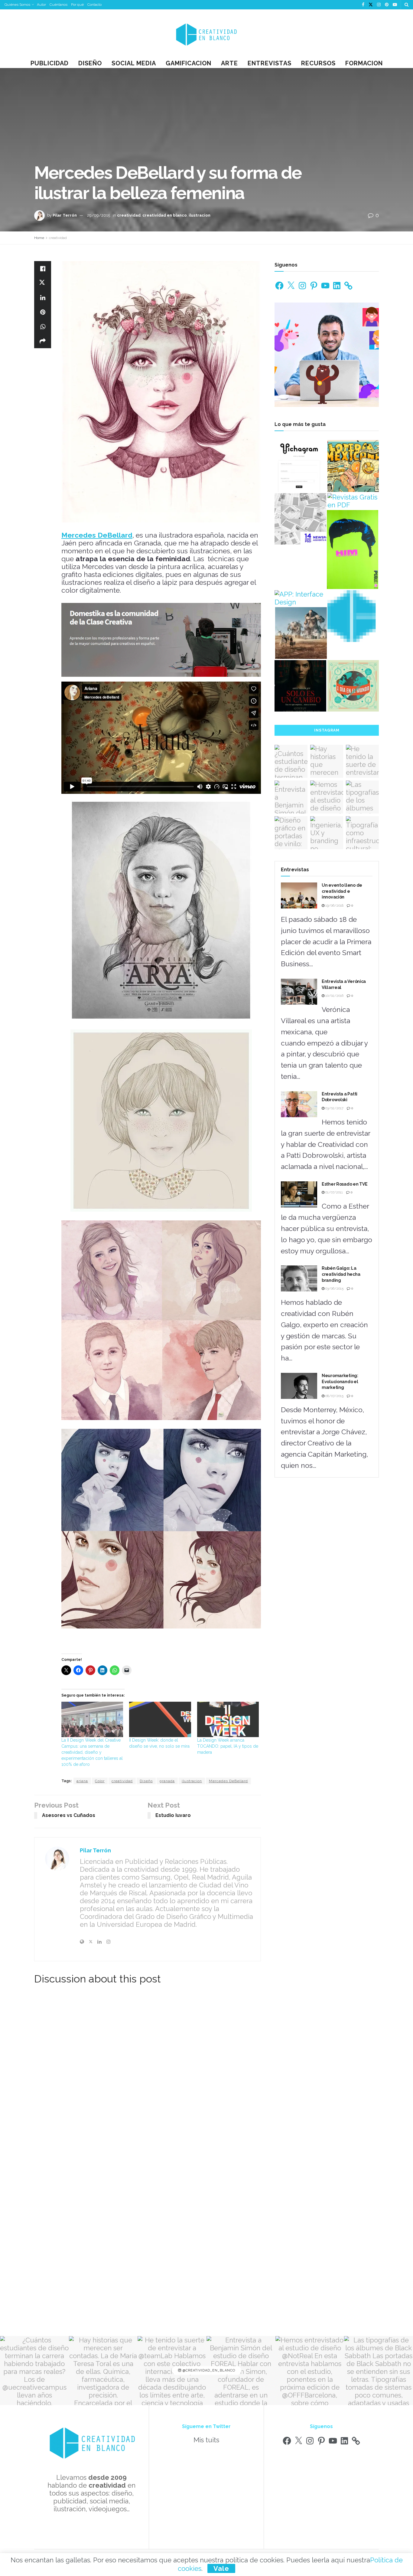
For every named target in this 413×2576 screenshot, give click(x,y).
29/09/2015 (99, 215)
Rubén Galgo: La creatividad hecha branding (341, 1274)
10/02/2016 (334, 996)
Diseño (146, 1781)
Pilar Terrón (65, 215)
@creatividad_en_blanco (208, 2370)
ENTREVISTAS (270, 63)
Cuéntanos (59, 5)
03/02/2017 (334, 1108)
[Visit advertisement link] (161, 640)
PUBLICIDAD (50, 63)
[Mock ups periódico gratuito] (300, 519)
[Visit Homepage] (207, 34)
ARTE (229, 63)
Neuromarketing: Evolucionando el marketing (340, 1381)
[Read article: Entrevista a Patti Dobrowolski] (299, 1104)
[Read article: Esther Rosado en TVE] (299, 1194)
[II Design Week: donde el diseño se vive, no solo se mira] (160, 1719)
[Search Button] (406, 5)
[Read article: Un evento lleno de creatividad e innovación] (299, 895)
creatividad (129, 215)
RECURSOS (318, 63)
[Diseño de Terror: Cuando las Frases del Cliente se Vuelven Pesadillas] (300, 686)
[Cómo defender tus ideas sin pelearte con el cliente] (353, 550)
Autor (41, 5)
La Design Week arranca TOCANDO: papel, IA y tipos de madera (228, 1746)
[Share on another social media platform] (43, 341)
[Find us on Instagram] (379, 5)
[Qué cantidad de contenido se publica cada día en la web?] (353, 616)
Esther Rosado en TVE (345, 1184)
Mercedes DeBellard (228, 1781)
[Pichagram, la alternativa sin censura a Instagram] (300, 466)
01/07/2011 (334, 1192)
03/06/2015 (334, 1289)
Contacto (94, 5)
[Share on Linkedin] (43, 297)
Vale (221, 2568)
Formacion (364, 63)
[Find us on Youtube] (395, 5)
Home (39, 238)
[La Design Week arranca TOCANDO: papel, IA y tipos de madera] (228, 1719)
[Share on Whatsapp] (43, 326)
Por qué (77, 5)
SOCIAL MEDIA (134, 63)
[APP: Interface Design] (300, 598)
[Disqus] (148, 2075)
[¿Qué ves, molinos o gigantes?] (301, 633)
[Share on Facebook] (43, 268)
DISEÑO (90, 63)
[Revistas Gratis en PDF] (353, 501)
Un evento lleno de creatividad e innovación (342, 891)
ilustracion (200, 215)
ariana (82, 1781)
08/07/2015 (334, 1396)
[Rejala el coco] (353, 686)
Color (100, 1781)
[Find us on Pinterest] (387, 5)
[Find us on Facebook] (363, 5)
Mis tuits (206, 2440)
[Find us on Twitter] (371, 5)
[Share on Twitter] (43, 283)
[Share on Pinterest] (43, 312)
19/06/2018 (334, 906)
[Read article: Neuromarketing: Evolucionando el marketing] (299, 1386)
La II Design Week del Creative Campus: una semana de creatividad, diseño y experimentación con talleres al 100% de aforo (92, 1752)
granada (167, 1781)
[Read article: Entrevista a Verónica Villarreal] (299, 992)
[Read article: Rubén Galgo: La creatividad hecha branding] (299, 1278)
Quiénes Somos (17, 5)
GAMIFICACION (189, 63)
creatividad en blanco (165, 215)
